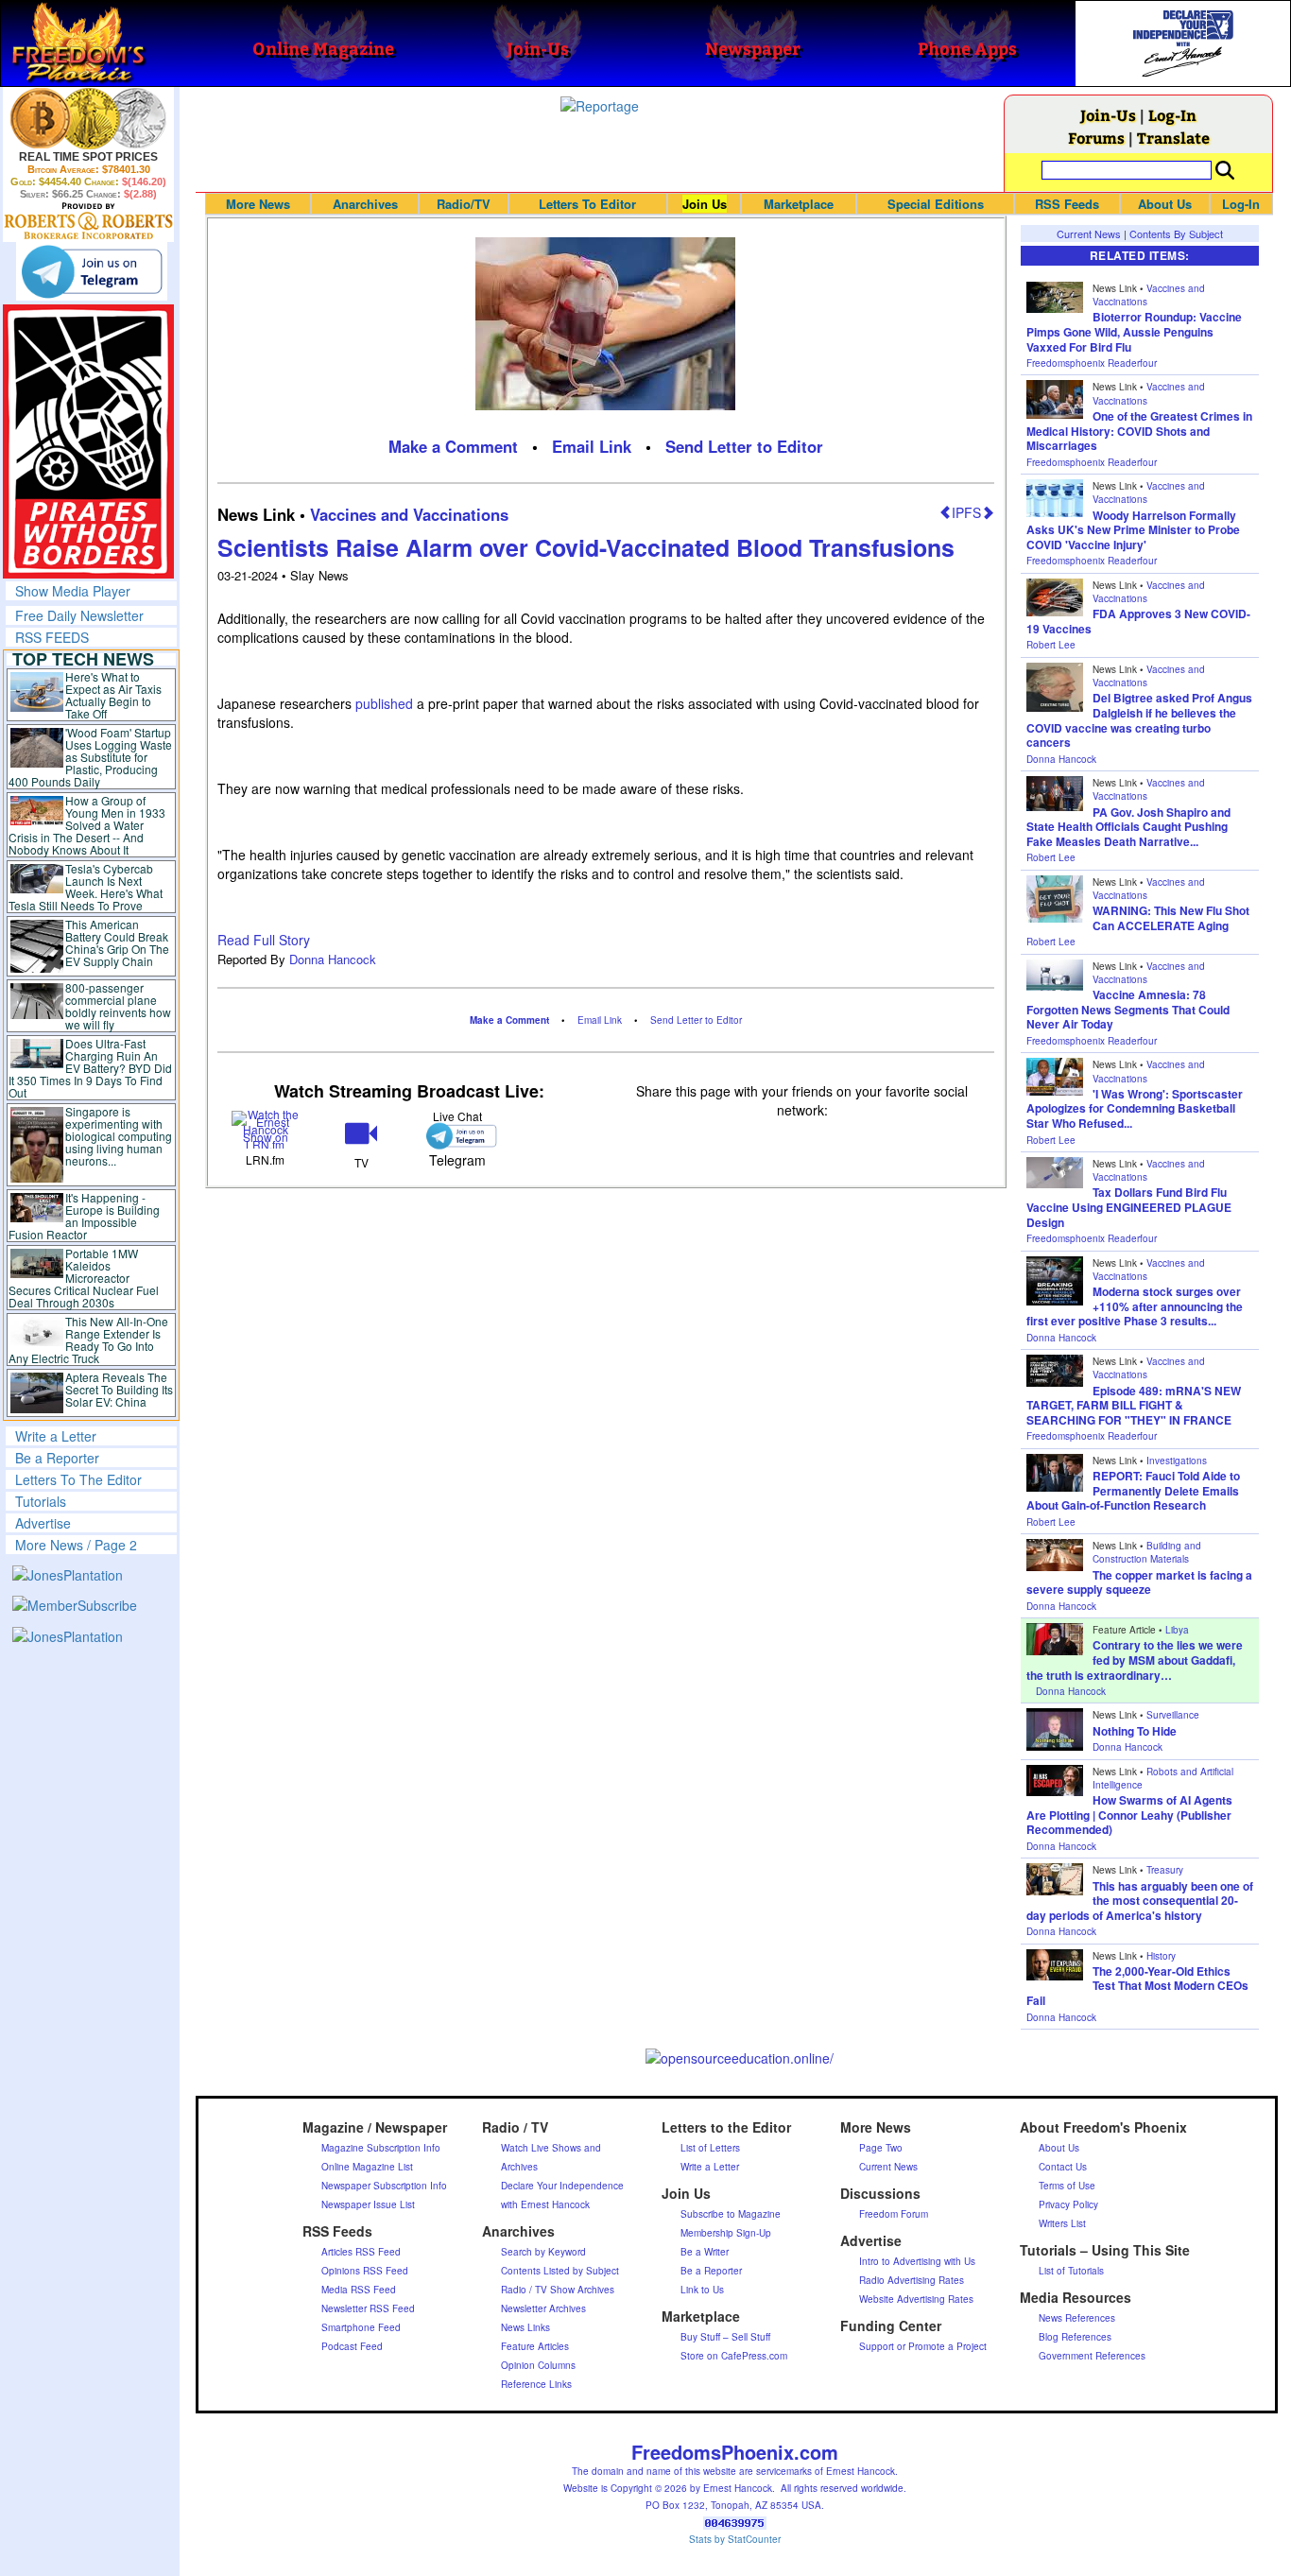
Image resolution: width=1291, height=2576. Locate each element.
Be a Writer (705, 2252)
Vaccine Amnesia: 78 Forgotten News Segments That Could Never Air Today (1128, 1009)
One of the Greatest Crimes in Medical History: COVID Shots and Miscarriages (1139, 431)
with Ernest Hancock (545, 2204)
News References (1077, 2318)
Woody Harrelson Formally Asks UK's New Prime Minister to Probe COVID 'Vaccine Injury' (1133, 530)
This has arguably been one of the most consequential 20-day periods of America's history (1140, 1901)
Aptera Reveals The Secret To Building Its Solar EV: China (119, 1389)
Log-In (1172, 115)
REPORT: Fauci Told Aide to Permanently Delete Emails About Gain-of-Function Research (1133, 1490)
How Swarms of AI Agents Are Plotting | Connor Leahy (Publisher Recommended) (1129, 1815)
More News (258, 204)
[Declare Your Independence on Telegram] (92, 271)
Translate (1173, 138)
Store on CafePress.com (734, 2356)
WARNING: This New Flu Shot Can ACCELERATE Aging (1171, 918)
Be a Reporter (57, 1458)
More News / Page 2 (76, 1545)
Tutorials (41, 1501)
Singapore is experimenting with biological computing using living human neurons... (119, 1136)
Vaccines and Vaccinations (409, 514)
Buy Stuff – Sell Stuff (725, 2337)
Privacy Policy (1068, 2204)
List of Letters (710, 2148)
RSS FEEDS (52, 637)
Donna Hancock (333, 959)
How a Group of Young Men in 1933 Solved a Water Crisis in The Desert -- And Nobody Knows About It (87, 825)
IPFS (966, 512)
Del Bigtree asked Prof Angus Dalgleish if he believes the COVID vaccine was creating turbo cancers (1139, 720)
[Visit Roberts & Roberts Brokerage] (88, 118)
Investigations (1177, 1461)
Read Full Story (264, 940)
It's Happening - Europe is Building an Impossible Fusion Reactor (84, 1216)
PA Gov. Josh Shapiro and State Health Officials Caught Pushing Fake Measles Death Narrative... (1128, 827)
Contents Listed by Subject (560, 2271)
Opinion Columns (538, 2365)
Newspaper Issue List (368, 2204)
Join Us (705, 204)
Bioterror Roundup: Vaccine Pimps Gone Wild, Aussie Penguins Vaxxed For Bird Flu (1134, 331)
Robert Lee (1051, 645)
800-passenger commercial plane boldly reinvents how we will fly (118, 1006)
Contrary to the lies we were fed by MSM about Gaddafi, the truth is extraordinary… (1135, 1660)
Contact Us (1063, 2167)
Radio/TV (464, 204)
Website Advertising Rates (916, 2299)
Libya (1177, 1630)
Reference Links (536, 2384)
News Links (525, 2327)
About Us (1165, 204)
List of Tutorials (1071, 2271)
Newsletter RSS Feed (368, 2308)
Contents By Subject (1176, 233)
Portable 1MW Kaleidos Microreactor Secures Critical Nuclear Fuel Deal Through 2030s (84, 1278)
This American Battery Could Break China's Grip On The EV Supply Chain (117, 942)
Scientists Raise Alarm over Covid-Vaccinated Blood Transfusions (586, 547)
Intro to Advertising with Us (917, 2261)
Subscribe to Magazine (731, 2214)
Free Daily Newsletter (79, 615)
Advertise (43, 1523)
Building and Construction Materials (1147, 1552)
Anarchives (365, 204)
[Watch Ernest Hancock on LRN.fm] (265, 1128)
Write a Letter (56, 1436)
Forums (1096, 138)
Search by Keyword (543, 2252)
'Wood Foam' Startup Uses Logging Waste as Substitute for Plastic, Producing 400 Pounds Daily (90, 757)
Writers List (1062, 2223)
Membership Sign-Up (726, 2233)
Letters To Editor (587, 204)
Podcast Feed (352, 2346)
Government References (1092, 2356)
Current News (1089, 233)
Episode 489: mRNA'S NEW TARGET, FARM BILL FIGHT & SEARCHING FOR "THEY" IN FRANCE (1134, 1405)
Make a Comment (453, 446)
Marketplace (799, 204)
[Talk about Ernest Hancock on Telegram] (457, 1136)
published (384, 703)
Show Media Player (73, 591)
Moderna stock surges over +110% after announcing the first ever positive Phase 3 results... (1135, 1306)
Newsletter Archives (543, 2308)
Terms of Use (1067, 2186)
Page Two (881, 2148)
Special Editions (936, 204)
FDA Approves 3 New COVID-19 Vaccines (1138, 621)
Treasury (1165, 1870)
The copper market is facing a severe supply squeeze (1139, 1582)
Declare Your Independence (562, 2186)
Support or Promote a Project (923, 2346)
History (1161, 1956)
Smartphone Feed (361, 2327)
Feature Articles (535, 2346)
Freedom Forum (894, 2214)
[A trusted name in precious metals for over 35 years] (88, 221)
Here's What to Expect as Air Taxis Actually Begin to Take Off (113, 695)
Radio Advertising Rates (912, 2280)
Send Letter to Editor (744, 446)
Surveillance (1173, 1715)
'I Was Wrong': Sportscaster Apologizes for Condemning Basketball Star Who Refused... (1135, 1108)
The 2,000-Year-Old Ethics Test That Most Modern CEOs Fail (1137, 1986)
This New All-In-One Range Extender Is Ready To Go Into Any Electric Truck (88, 1340)
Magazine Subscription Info (381, 2148)
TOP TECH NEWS (83, 659)
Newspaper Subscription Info (384, 2186)
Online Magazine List (367, 2167)
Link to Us (702, 2290)
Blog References (1075, 2337)
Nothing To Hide (1135, 1731)
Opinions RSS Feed (365, 2271)
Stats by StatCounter (735, 2539)
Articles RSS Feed (361, 2252)
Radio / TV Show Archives (558, 2290)
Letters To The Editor (78, 1479)
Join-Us (1108, 115)
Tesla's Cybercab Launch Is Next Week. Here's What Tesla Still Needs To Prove (86, 887)
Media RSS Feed (359, 2290)
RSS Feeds (1067, 204)
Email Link (592, 446)
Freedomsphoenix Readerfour (1092, 363)
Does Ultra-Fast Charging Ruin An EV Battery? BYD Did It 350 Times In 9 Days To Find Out (90, 1068)
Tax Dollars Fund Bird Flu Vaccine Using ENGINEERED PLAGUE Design (1129, 1207)
